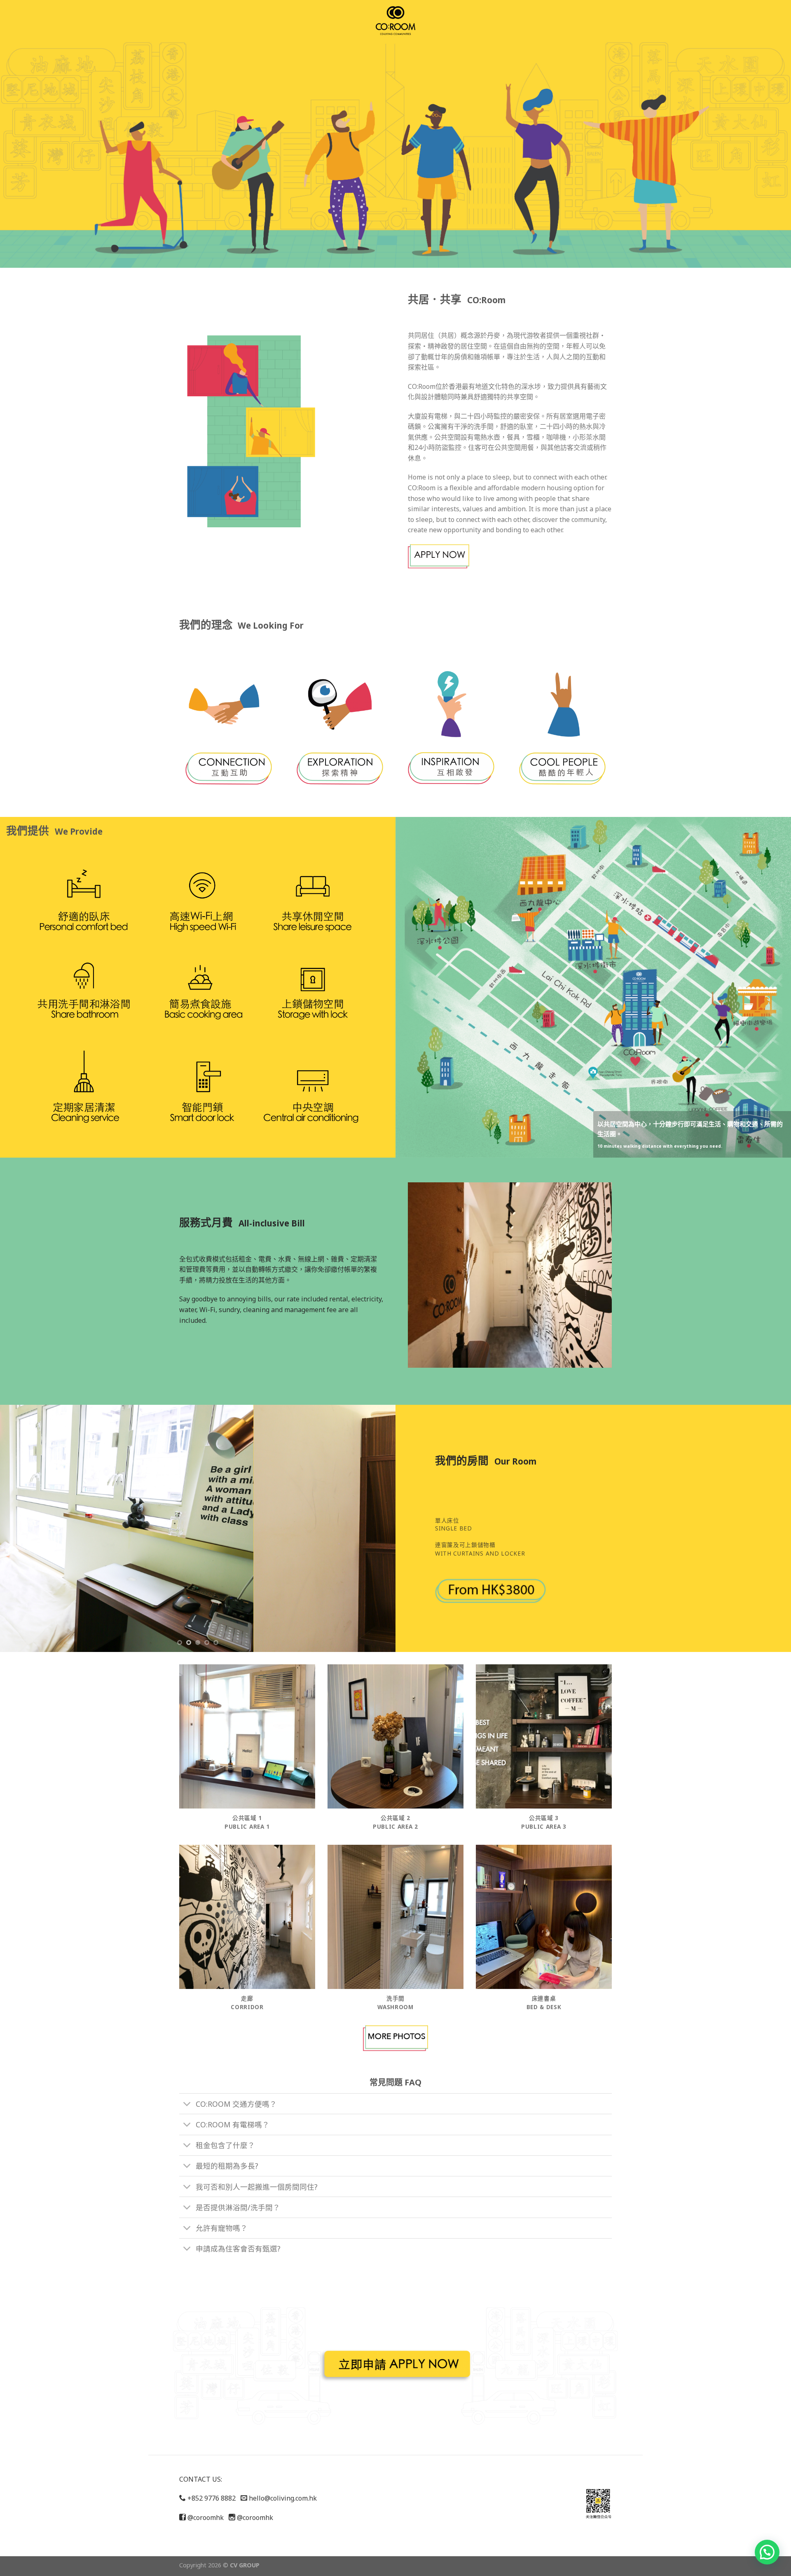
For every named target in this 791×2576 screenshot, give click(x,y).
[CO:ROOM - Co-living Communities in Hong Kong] (395, 21)
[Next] (377, 1528)
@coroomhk (205, 2518)
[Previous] (18, 1528)
